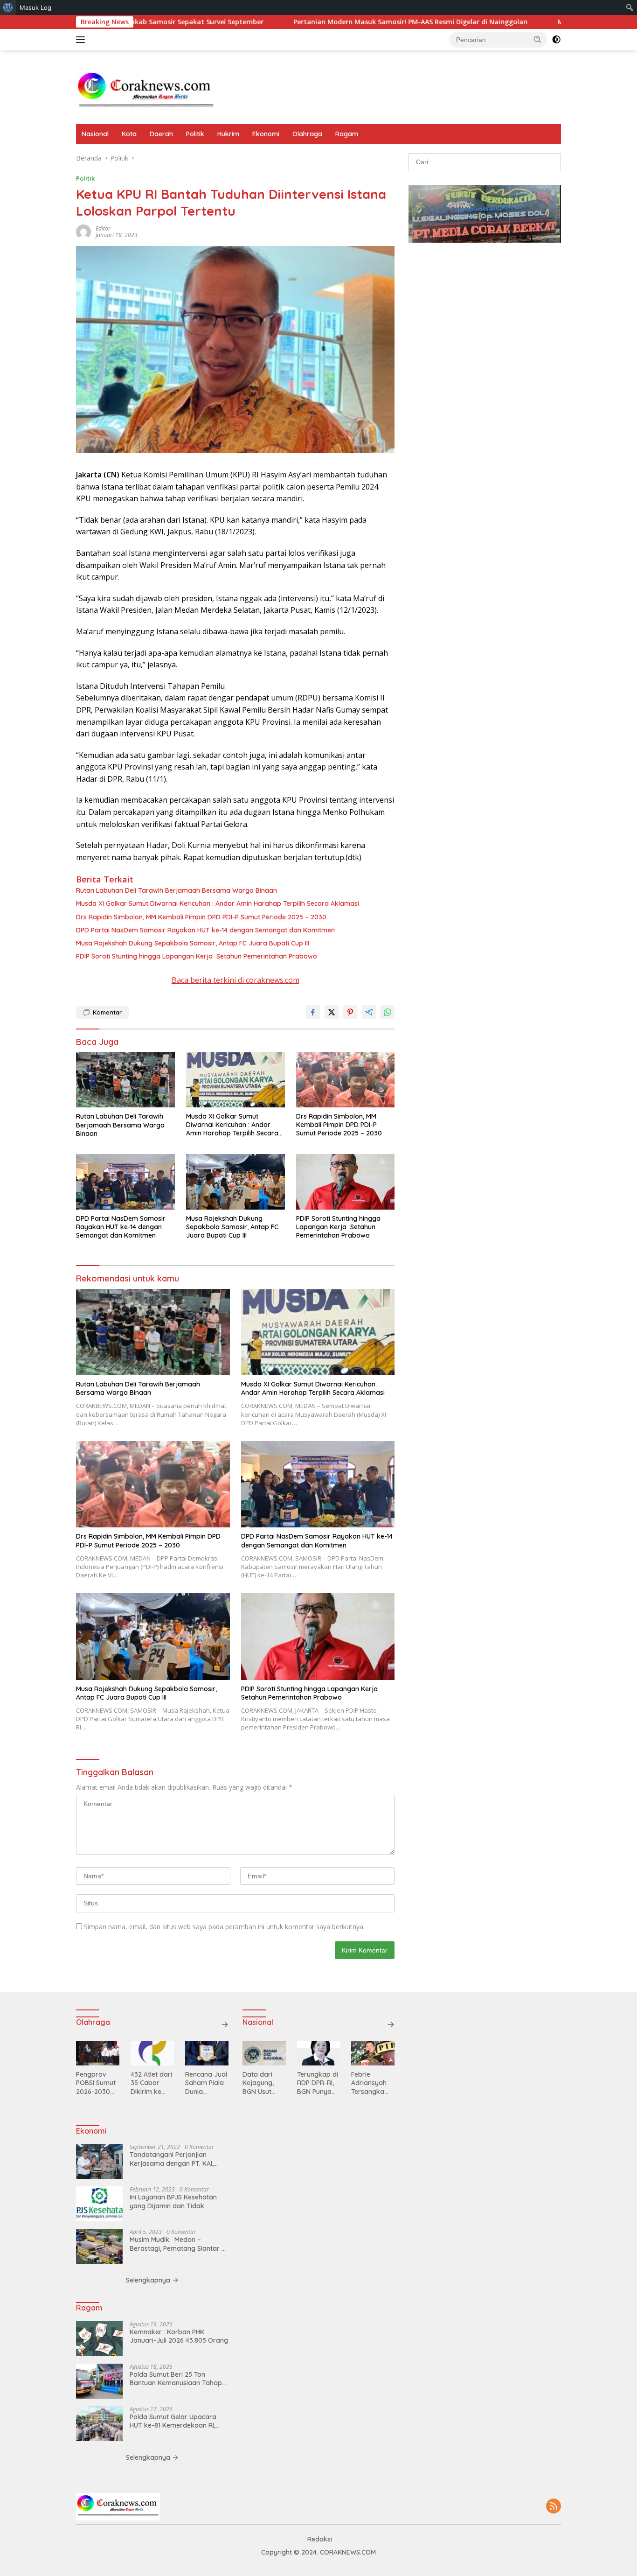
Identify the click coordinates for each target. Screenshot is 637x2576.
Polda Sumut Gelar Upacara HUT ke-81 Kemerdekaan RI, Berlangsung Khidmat (173, 2421)
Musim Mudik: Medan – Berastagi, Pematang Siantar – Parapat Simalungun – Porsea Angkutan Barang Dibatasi (177, 2244)
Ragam (347, 134)
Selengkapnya (149, 2280)
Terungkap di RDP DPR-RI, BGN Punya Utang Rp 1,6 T (318, 2083)
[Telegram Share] (369, 1012)
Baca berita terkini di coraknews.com (235, 980)
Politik (195, 134)
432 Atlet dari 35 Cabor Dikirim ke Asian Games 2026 (151, 2083)
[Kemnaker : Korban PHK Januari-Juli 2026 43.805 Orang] (99, 2339)
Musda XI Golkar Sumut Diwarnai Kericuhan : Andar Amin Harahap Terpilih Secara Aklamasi (218, 903)
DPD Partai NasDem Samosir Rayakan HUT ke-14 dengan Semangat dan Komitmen (205, 930)
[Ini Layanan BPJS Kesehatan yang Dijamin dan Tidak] (99, 2204)
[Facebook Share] (313, 1012)
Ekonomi (266, 134)
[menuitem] (8, 7)
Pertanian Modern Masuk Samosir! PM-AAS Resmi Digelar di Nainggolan (319, 22)
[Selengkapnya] (225, 2024)
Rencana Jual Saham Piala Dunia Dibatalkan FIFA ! (206, 2083)
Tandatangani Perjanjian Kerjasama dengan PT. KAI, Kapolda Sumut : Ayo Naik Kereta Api (172, 2159)
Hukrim (228, 134)
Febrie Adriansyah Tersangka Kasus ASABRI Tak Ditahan (372, 2083)
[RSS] (554, 2507)
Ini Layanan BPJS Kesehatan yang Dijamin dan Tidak (173, 2201)
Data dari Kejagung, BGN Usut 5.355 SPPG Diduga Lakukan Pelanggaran (263, 2083)
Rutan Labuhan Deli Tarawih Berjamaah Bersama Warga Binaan (177, 890)
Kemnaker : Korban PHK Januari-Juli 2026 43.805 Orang (179, 2336)
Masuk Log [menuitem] (35, 7)
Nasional (95, 134)
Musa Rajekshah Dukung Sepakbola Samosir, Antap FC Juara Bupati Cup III (193, 943)
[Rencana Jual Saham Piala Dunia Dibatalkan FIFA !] (207, 2053)
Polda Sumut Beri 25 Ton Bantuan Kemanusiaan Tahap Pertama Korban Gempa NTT (176, 2379)
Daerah (161, 134)
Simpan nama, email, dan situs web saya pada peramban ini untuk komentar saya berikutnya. (224, 1927)
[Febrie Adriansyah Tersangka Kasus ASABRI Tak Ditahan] (373, 2053)
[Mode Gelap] (556, 40)
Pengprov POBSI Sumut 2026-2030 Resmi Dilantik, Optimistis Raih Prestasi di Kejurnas (96, 2083)
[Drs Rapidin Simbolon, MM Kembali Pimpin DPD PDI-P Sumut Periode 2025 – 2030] (346, 1080)
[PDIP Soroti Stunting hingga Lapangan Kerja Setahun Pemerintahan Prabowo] (346, 1182)
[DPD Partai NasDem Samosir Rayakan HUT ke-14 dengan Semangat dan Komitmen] (125, 1182)
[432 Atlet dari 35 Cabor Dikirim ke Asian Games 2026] (152, 2053)
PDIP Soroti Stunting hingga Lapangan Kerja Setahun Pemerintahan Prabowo (197, 956)
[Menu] (82, 40)
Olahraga (307, 134)
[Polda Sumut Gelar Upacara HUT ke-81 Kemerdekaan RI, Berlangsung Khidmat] (99, 2424)
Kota (129, 134)
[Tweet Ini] (332, 1012)
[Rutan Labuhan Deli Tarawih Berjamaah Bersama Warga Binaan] (125, 1080)
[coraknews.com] (146, 91)
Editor (103, 228)
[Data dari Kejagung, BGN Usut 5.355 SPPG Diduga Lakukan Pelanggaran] (264, 2053)
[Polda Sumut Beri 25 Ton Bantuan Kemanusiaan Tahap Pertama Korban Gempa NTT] (99, 2381)
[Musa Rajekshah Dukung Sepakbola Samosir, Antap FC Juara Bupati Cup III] (235, 1182)
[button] (538, 39)
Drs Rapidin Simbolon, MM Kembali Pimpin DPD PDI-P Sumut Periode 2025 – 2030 (201, 917)
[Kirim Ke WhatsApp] (388, 1012)
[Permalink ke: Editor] (83, 231)
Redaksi (320, 2539)
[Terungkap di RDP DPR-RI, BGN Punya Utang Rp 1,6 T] (319, 2053)
